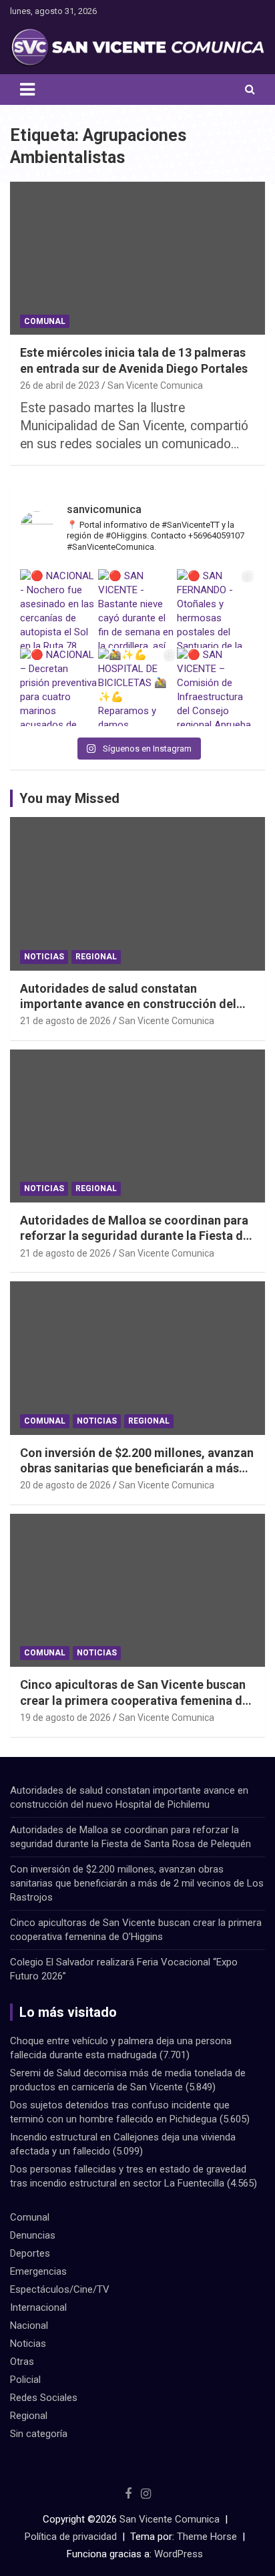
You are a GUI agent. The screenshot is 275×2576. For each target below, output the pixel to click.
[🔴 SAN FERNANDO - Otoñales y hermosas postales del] (216, 608)
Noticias (44, 957)
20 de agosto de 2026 (65, 1485)
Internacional (38, 2307)
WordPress (179, 2554)
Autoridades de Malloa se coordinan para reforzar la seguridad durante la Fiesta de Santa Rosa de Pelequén (135, 1236)
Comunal (45, 321)
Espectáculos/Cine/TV (60, 2289)
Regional (96, 957)
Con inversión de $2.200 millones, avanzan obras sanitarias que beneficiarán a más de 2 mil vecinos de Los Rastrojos (137, 1468)
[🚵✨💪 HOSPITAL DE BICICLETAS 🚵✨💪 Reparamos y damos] (137, 687)
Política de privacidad (71, 2537)
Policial (25, 2380)
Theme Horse (207, 2537)
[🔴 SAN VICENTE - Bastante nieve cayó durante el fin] (137, 608)
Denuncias (33, 2235)
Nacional (29, 2325)
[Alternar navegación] (27, 90)
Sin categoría (39, 2434)
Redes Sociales (44, 2398)
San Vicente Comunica (155, 385)
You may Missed (69, 798)
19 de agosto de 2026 (65, 1718)
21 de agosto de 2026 (65, 1021)
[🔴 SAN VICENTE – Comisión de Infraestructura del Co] (216, 687)
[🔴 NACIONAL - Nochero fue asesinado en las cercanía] (59, 608)
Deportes (30, 2253)
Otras (22, 2362)
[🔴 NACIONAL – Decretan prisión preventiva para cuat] (59, 687)
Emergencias (38, 2271)
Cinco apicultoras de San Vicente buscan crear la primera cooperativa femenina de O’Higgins (134, 1700)
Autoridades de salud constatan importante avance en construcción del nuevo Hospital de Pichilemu (128, 1004)
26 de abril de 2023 (60, 385)
